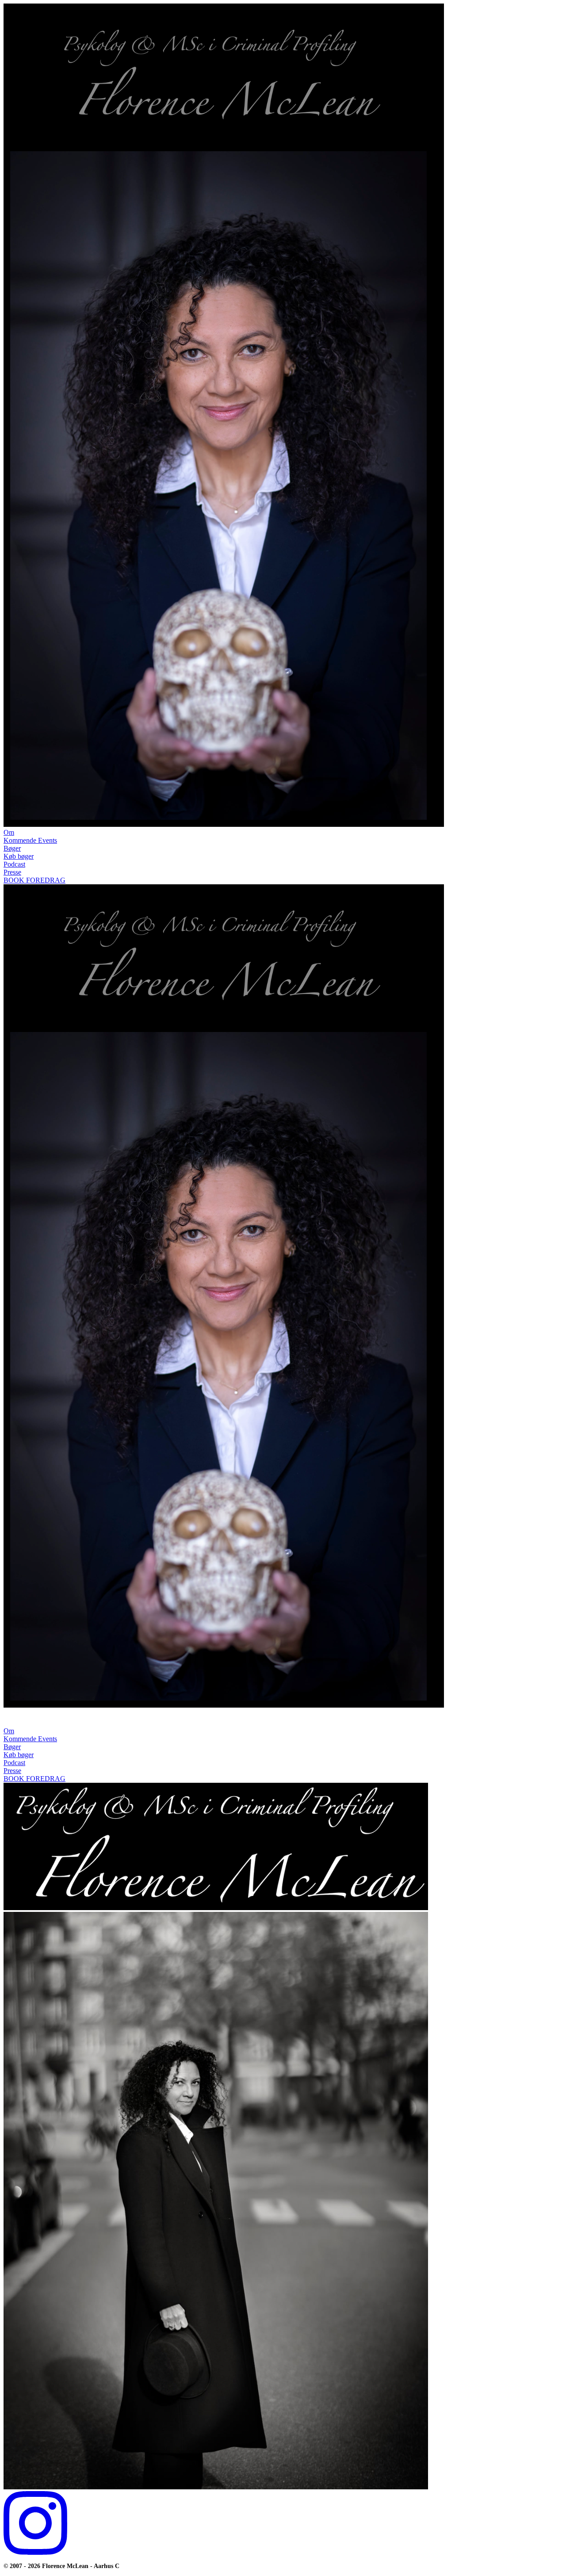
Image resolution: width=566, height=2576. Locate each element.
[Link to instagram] (35, 2552)
